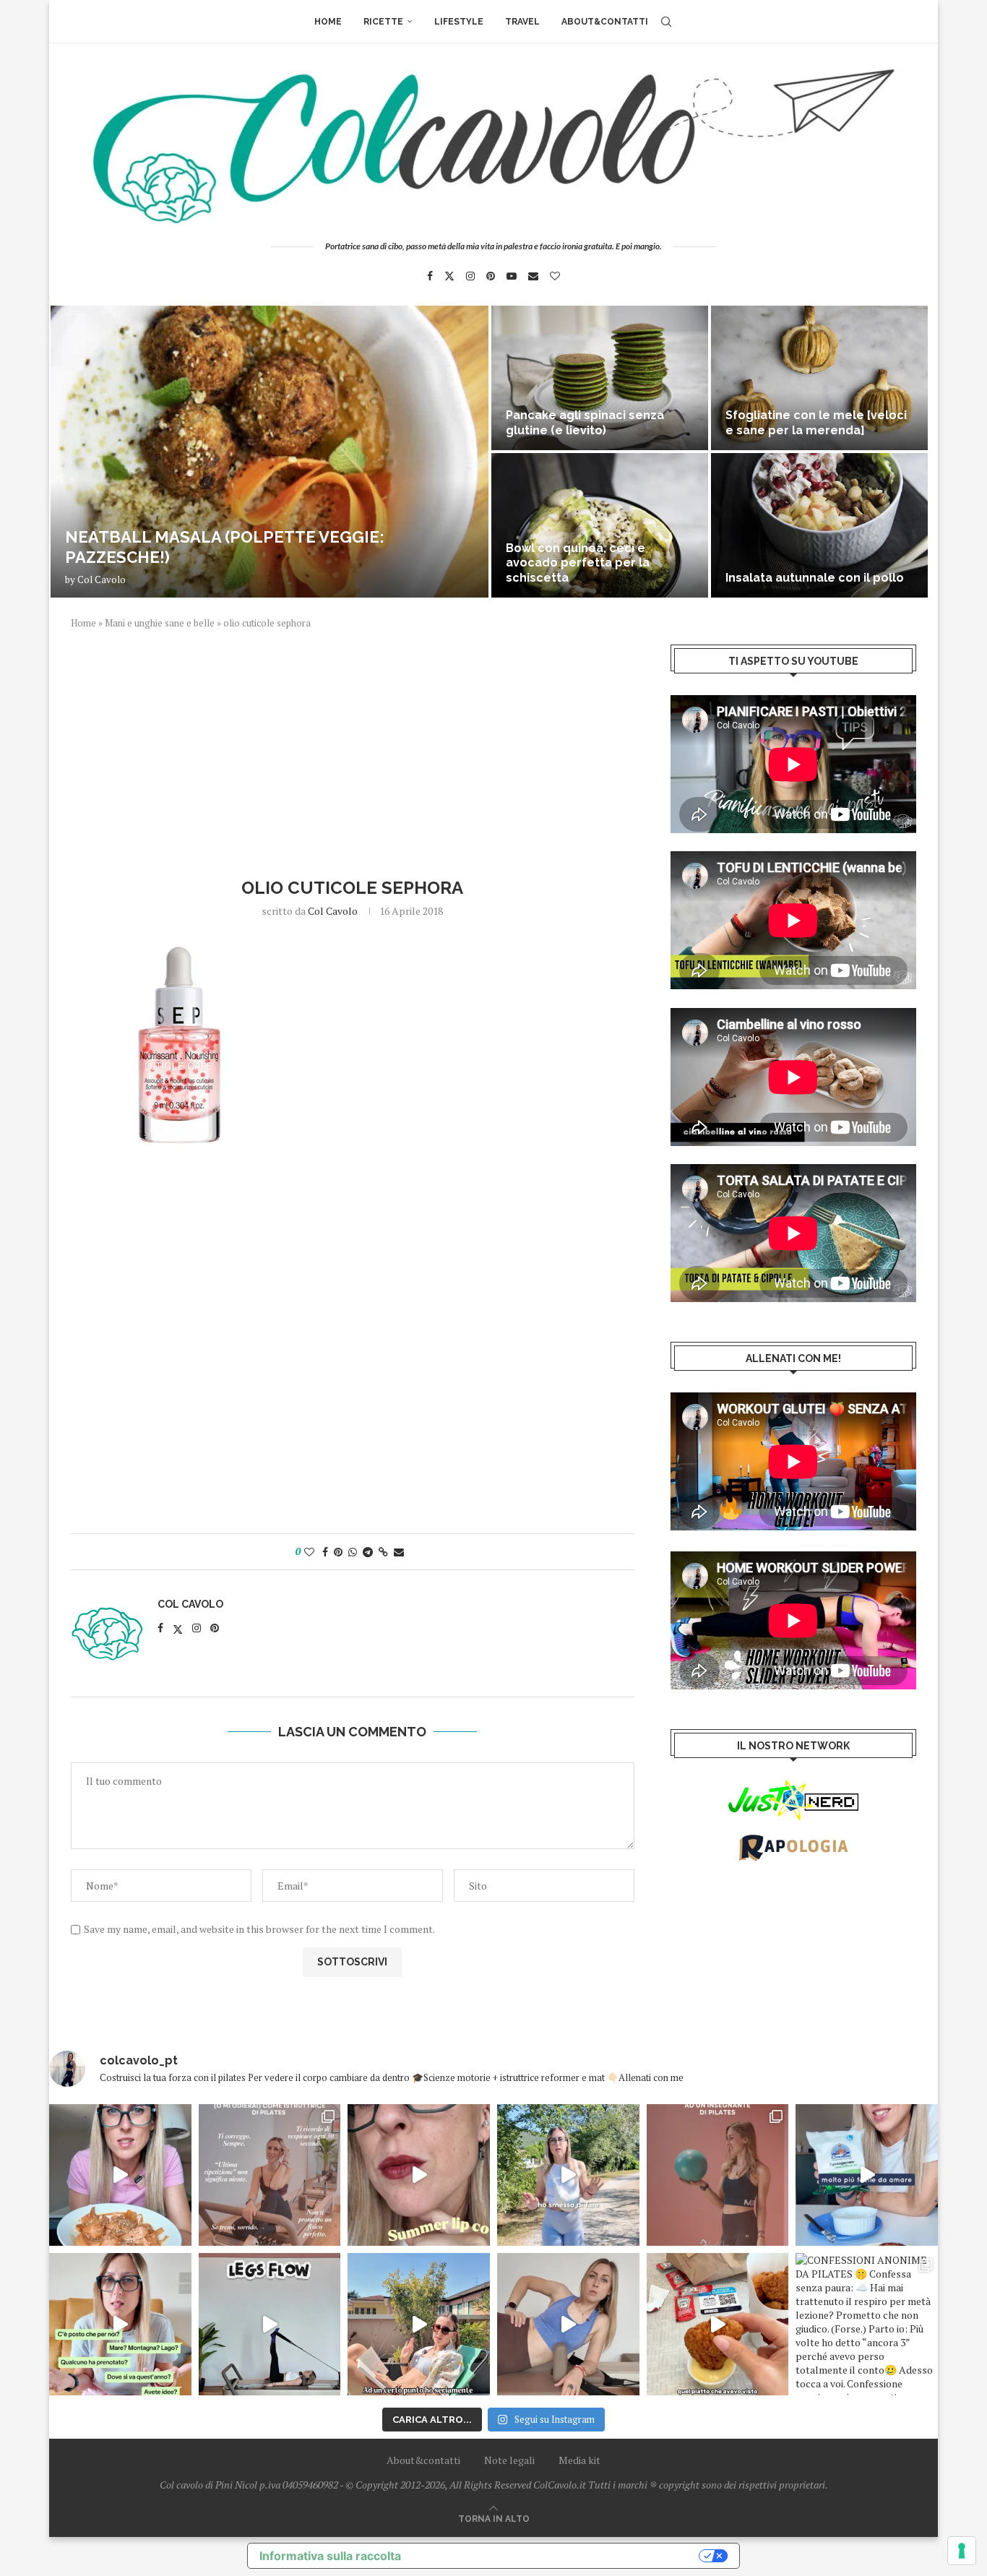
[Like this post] (309, 1552)
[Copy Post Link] (383, 1552)
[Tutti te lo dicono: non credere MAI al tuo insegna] (718, 2175)
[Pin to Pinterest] (338, 1552)
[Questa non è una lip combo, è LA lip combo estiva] (419, 2175)
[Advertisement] (353, 751)
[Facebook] (430, 276)
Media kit (579, 2460)
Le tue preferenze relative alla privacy (557, 2556)
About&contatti (605, 22)
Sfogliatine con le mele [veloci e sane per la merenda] (816, 423)
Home (328, 22)
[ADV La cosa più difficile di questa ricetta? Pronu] (867, 2175)
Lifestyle (459, 22)
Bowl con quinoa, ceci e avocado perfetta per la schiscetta (578, 563)
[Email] (533, 276)
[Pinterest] (491, 276)
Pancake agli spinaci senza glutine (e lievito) (585, 423)
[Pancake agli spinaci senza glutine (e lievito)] (600, 378)
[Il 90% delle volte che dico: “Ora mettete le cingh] (270, 2324)
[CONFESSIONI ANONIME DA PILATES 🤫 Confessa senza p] (867, 2324)
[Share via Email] (399, 1552)
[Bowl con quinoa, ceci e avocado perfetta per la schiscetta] (600, 525)
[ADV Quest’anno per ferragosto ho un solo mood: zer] (120, 2324)
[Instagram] (470, 276)
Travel (522, 22)
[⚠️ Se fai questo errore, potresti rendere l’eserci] (568, 2324)
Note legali (509, 2460)
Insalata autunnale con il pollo (815, 578)
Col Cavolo (102, 580)
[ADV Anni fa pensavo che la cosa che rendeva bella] (718, 2324)
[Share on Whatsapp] (353, 1552)
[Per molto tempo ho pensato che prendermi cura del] (568, 2175)
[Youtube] (512, 276)
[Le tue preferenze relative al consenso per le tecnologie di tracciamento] (962, 2551)
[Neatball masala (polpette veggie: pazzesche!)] (270, 452)
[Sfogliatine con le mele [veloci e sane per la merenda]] (819, 378)
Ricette (383, 22)
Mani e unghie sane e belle (160, 623)
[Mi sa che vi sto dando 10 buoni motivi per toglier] (270, 2175)
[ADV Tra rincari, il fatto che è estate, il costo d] (419, 2324)
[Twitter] (449, 276)
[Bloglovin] (555, 276)
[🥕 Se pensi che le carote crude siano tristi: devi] (120, 2175)
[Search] (666, 22)
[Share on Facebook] (325, 1552)
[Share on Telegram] (368, 1552)
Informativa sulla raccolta (330, 2556)
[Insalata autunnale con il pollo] (819, 525)
